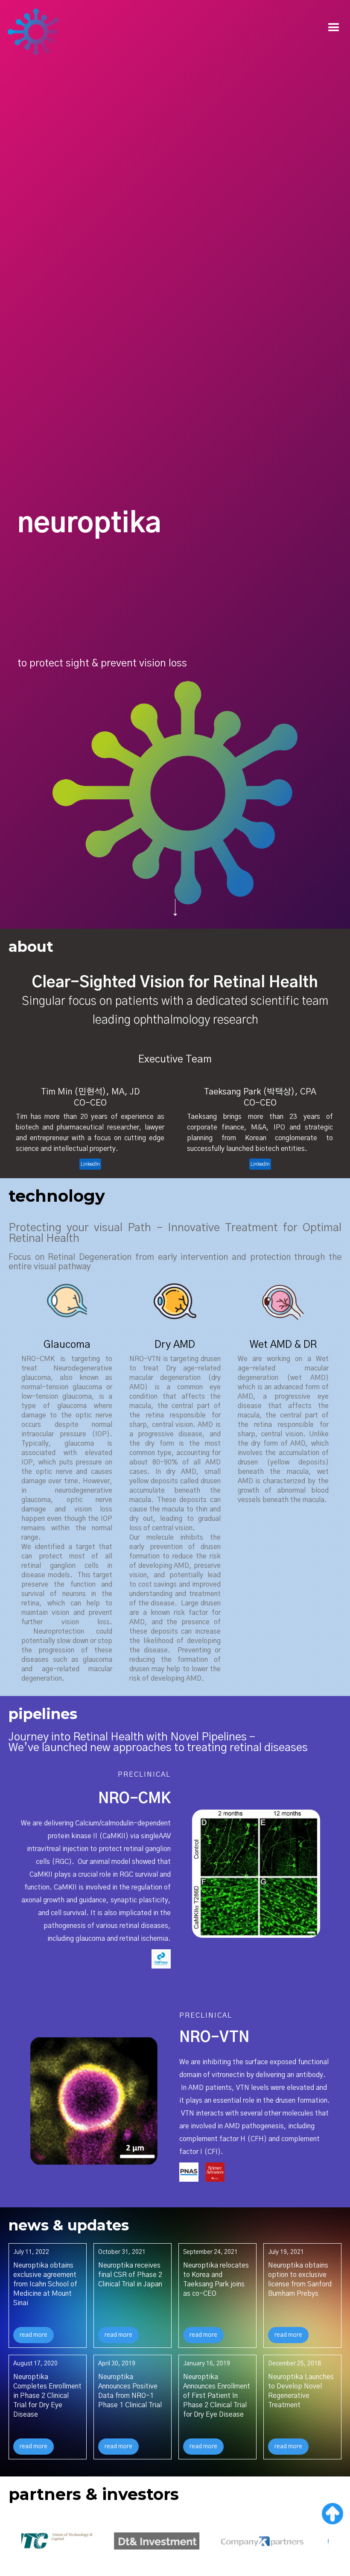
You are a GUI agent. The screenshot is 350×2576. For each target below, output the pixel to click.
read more (34, 2335)
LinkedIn (90, 1164)
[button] (334, 28)
